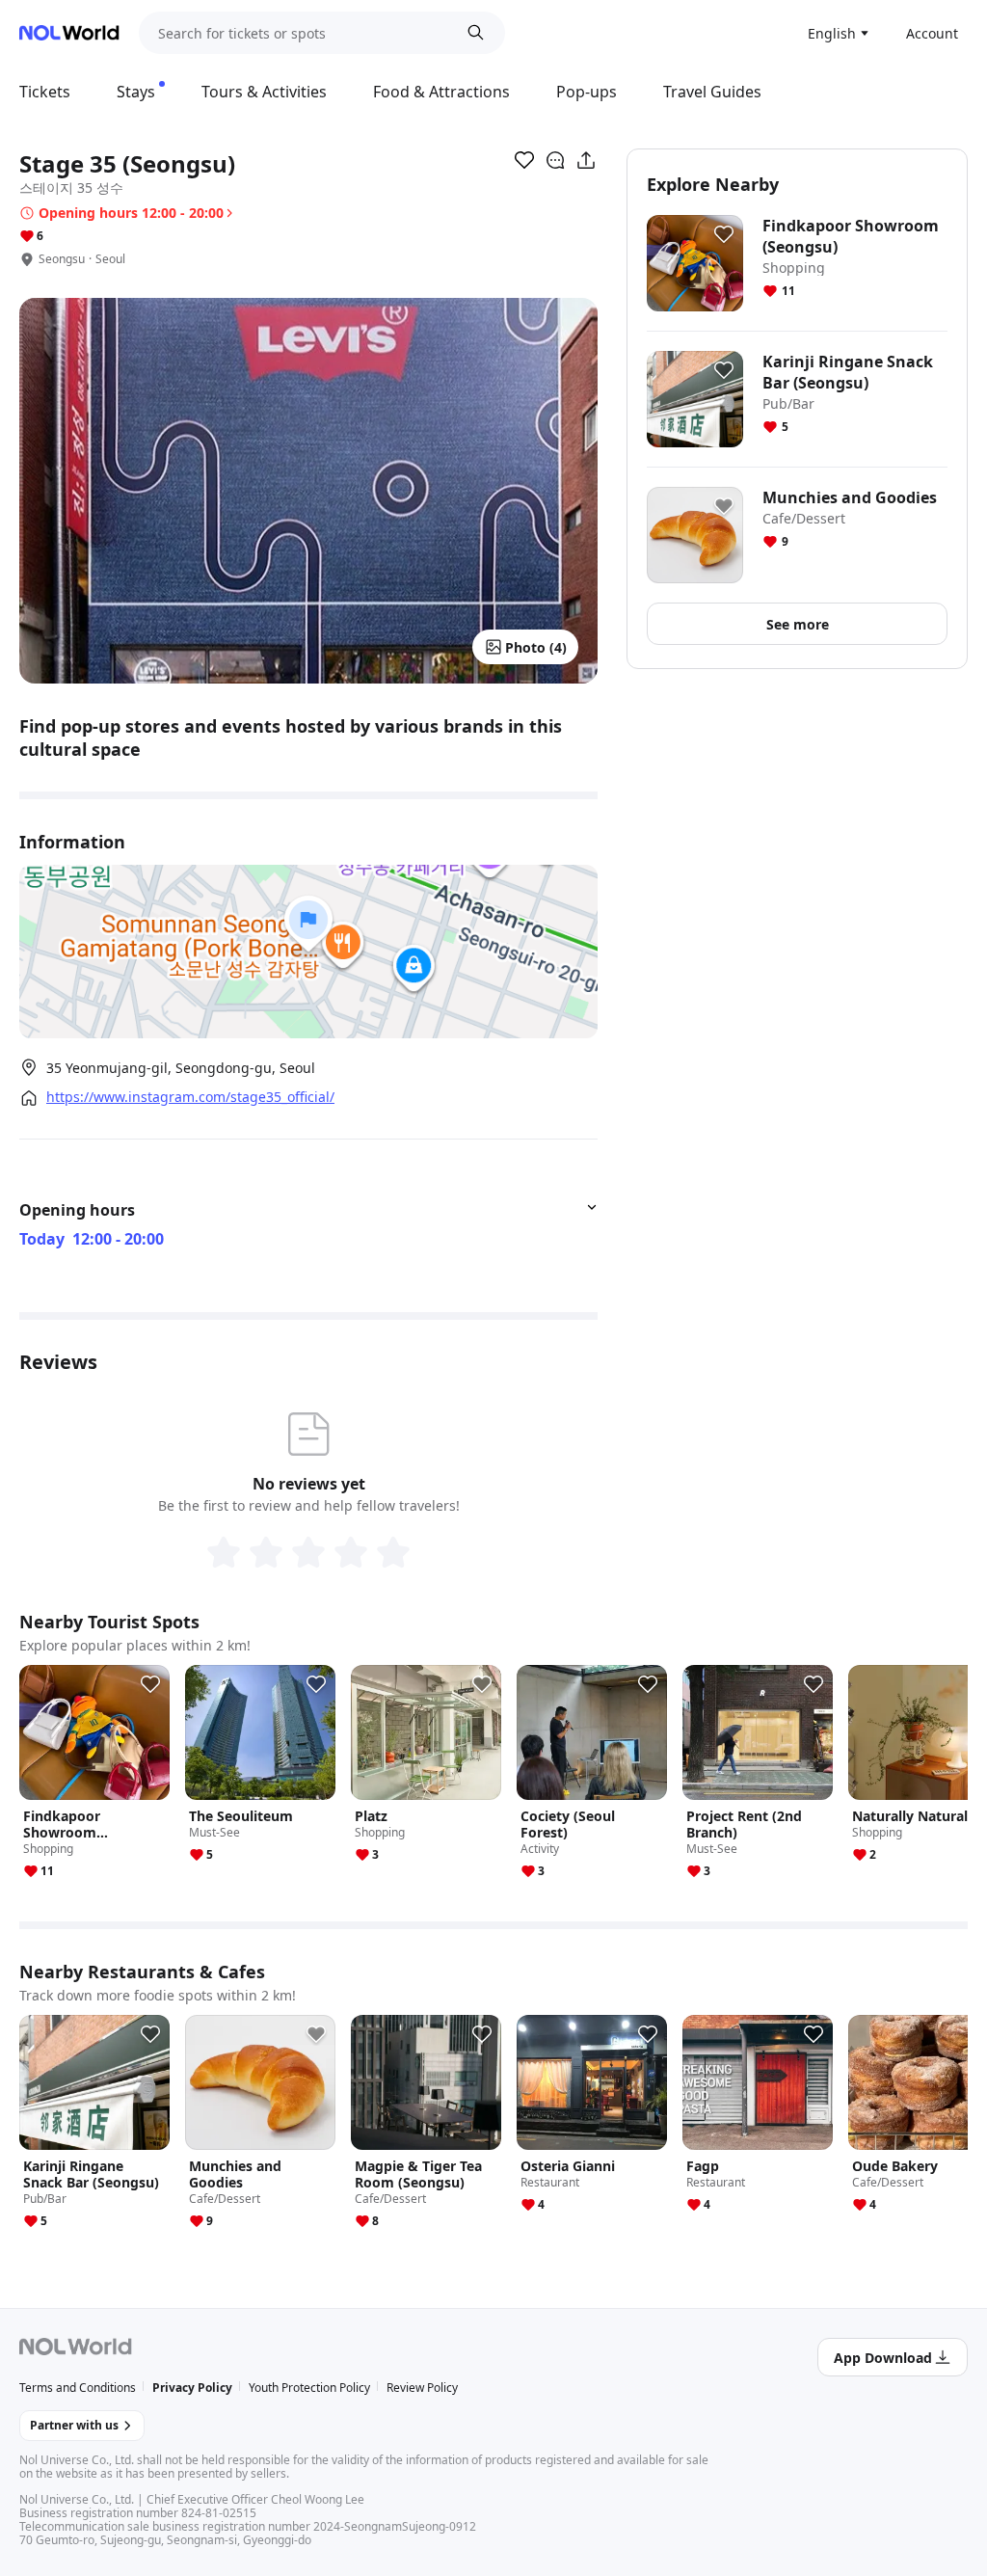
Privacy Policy (192, 2388)
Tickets (45, 92)
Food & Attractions (441, 92)
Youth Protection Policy (309, 2388)
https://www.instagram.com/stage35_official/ (190, 1097)
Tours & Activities (264, 92)
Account (932, 33)
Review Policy (422, 2388)
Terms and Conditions (78, 2388)
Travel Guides (712, 92)
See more (798, 624)
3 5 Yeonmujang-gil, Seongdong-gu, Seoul (181, 1068)
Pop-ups (587, 92)
